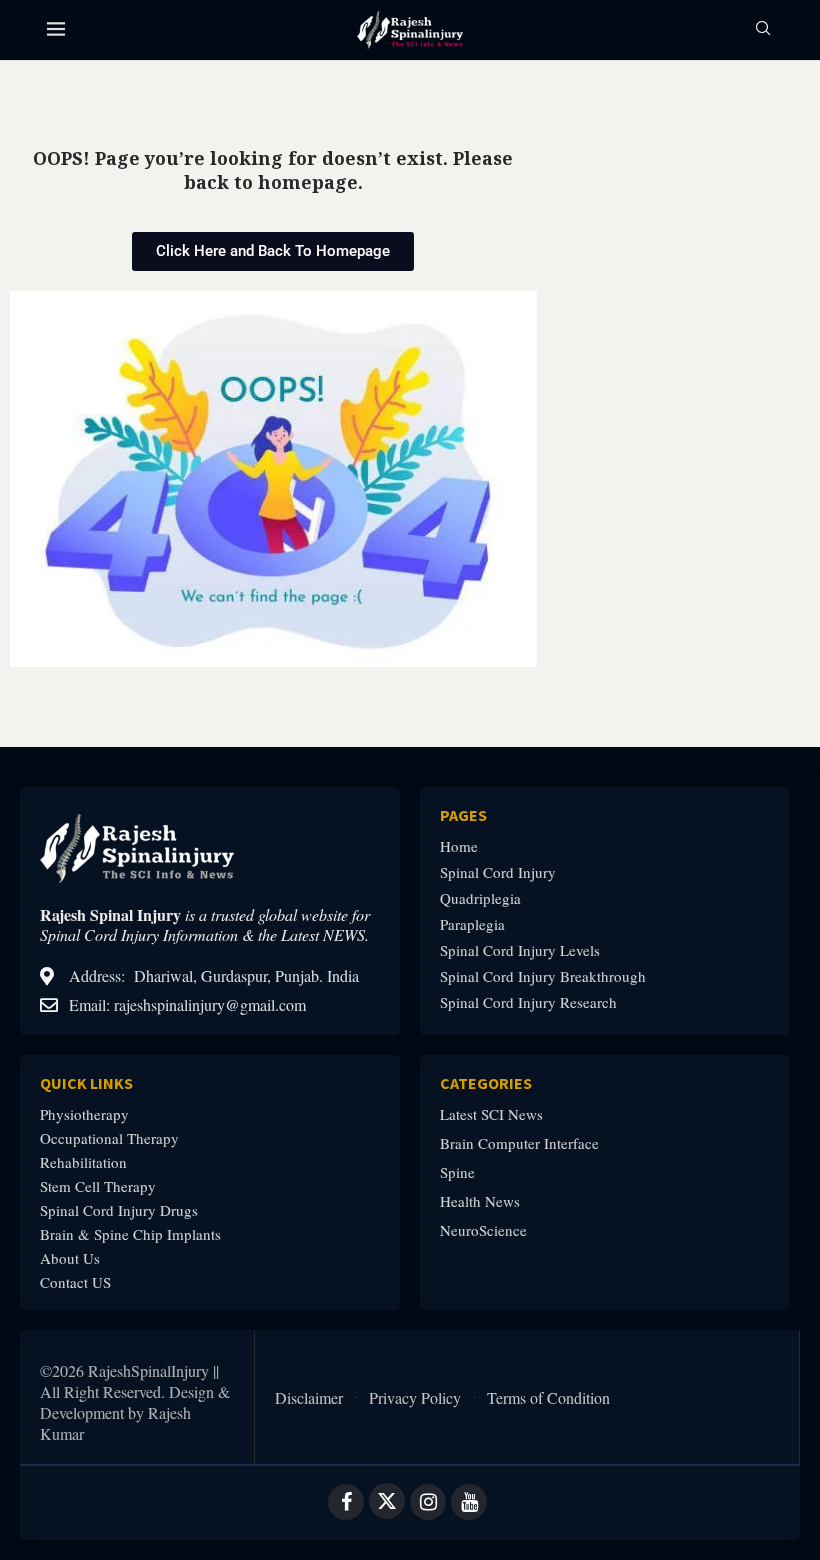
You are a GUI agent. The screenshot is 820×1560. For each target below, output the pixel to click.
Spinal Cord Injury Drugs (119, 1210)
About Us (70, 1258)
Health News (480, 1201)
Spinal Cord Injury (498, 872)
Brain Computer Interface (519, 1143)
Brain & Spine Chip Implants (130, 1234)
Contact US (75, 1282)
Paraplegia (472, 924)
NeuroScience (483, 1230)
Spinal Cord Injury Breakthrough (543, 976)
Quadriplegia (480, 898)
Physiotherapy (84, 1114)
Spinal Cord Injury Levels (520, 950)
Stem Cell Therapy (98, 1186)
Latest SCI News (491, 1114)
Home (459, 846)
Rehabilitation (83, 1162)
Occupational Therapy (109, 1138)
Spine (457, 1172)
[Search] (763, 30)
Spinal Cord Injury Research (528, 1002)
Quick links (86, 1083)
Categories (486, 1083)
